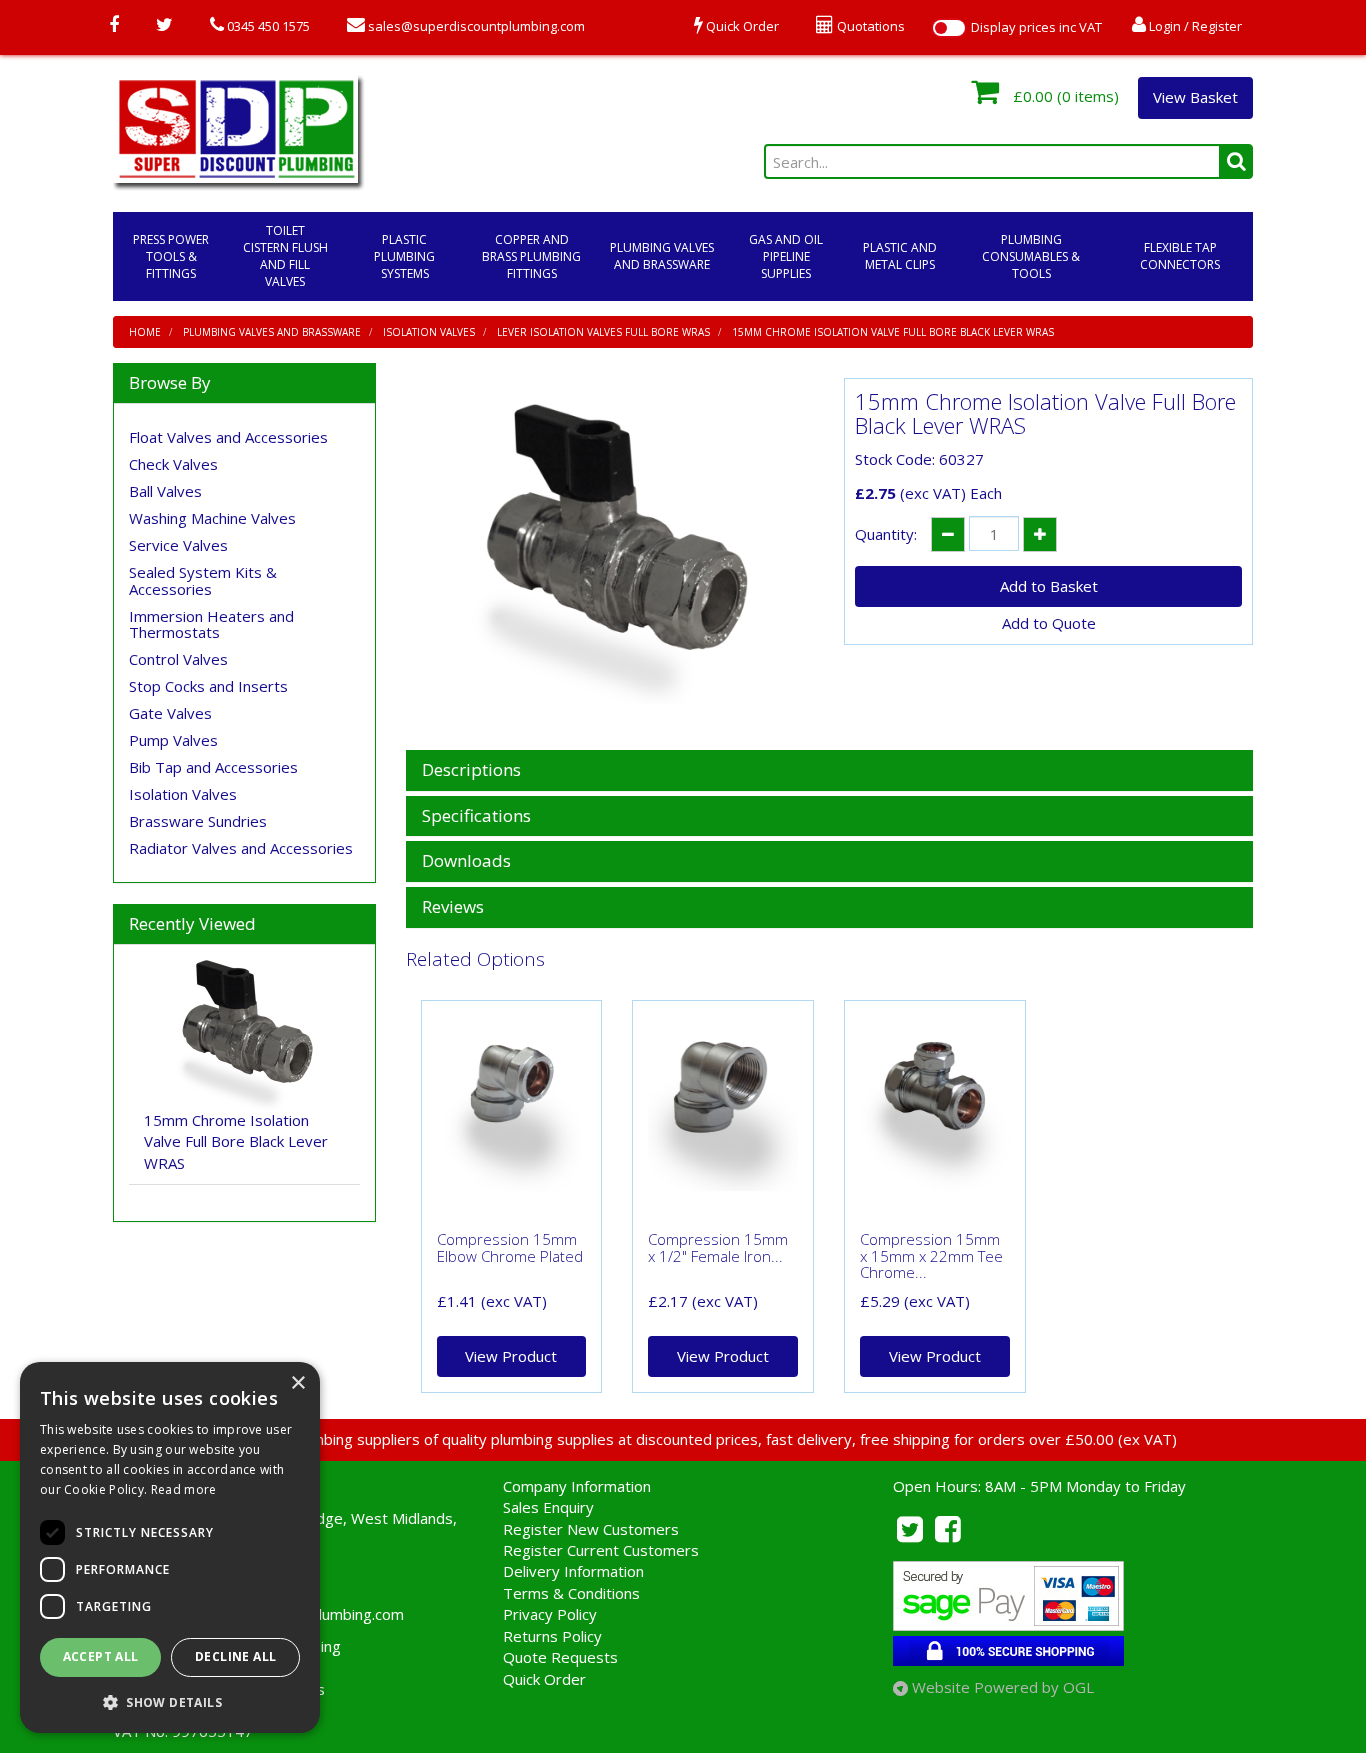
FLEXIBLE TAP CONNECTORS (1180, 256)
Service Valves (178, 545)
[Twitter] (164, 26)
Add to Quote (1049, 623)
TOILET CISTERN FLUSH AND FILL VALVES (285, 256)
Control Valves (178, 659)
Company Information (577, 1486)
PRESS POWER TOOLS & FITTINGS (171, 256)
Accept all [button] (101, 1656)
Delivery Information (573, 1571)
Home (145, 332)
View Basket (1195, 97)
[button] (170, 1701)
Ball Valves (165, 491)
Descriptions (471, 770)
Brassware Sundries (198, 821)
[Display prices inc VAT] (949, 28)
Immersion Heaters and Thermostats (211, 624)
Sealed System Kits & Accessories (203, 580)
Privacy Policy (550, 1614)
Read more (184, 1489)
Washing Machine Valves (212, 518)
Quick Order (544, 1679)
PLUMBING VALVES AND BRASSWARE (662, 256)
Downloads (466, 861)
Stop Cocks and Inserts (208, 686)
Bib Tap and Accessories (213, 767)
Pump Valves (173, 740)
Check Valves (173, 464)
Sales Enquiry (548, 1507)
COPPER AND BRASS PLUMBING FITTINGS (531, 256)
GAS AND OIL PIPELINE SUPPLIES (786, 256)
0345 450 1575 (267, 26)
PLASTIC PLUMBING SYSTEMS (404, 256)
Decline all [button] (235, 1656)
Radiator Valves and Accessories (241, 848)
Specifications (476, 816)
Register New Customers (591, 1529)
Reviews (453, 907)
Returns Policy (552, 1636)
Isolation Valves (429, 332)
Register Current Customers (601, 1550)
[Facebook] (114, 26)
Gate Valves (170, 713)
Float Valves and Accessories (228, 437)
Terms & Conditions (571, 1593)
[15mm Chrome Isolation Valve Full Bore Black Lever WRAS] (610, 554)
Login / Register (1194, 26)
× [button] (297, 1383)
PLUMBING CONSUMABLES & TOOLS (1031, 256)
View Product (511, 1356)
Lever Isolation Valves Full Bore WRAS (603, 332)
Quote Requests (560, 1657)
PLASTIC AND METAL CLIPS (900, 256)
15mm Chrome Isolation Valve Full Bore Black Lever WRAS (893, 332)
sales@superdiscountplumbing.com (475, 26)
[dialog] (170, 1547)
